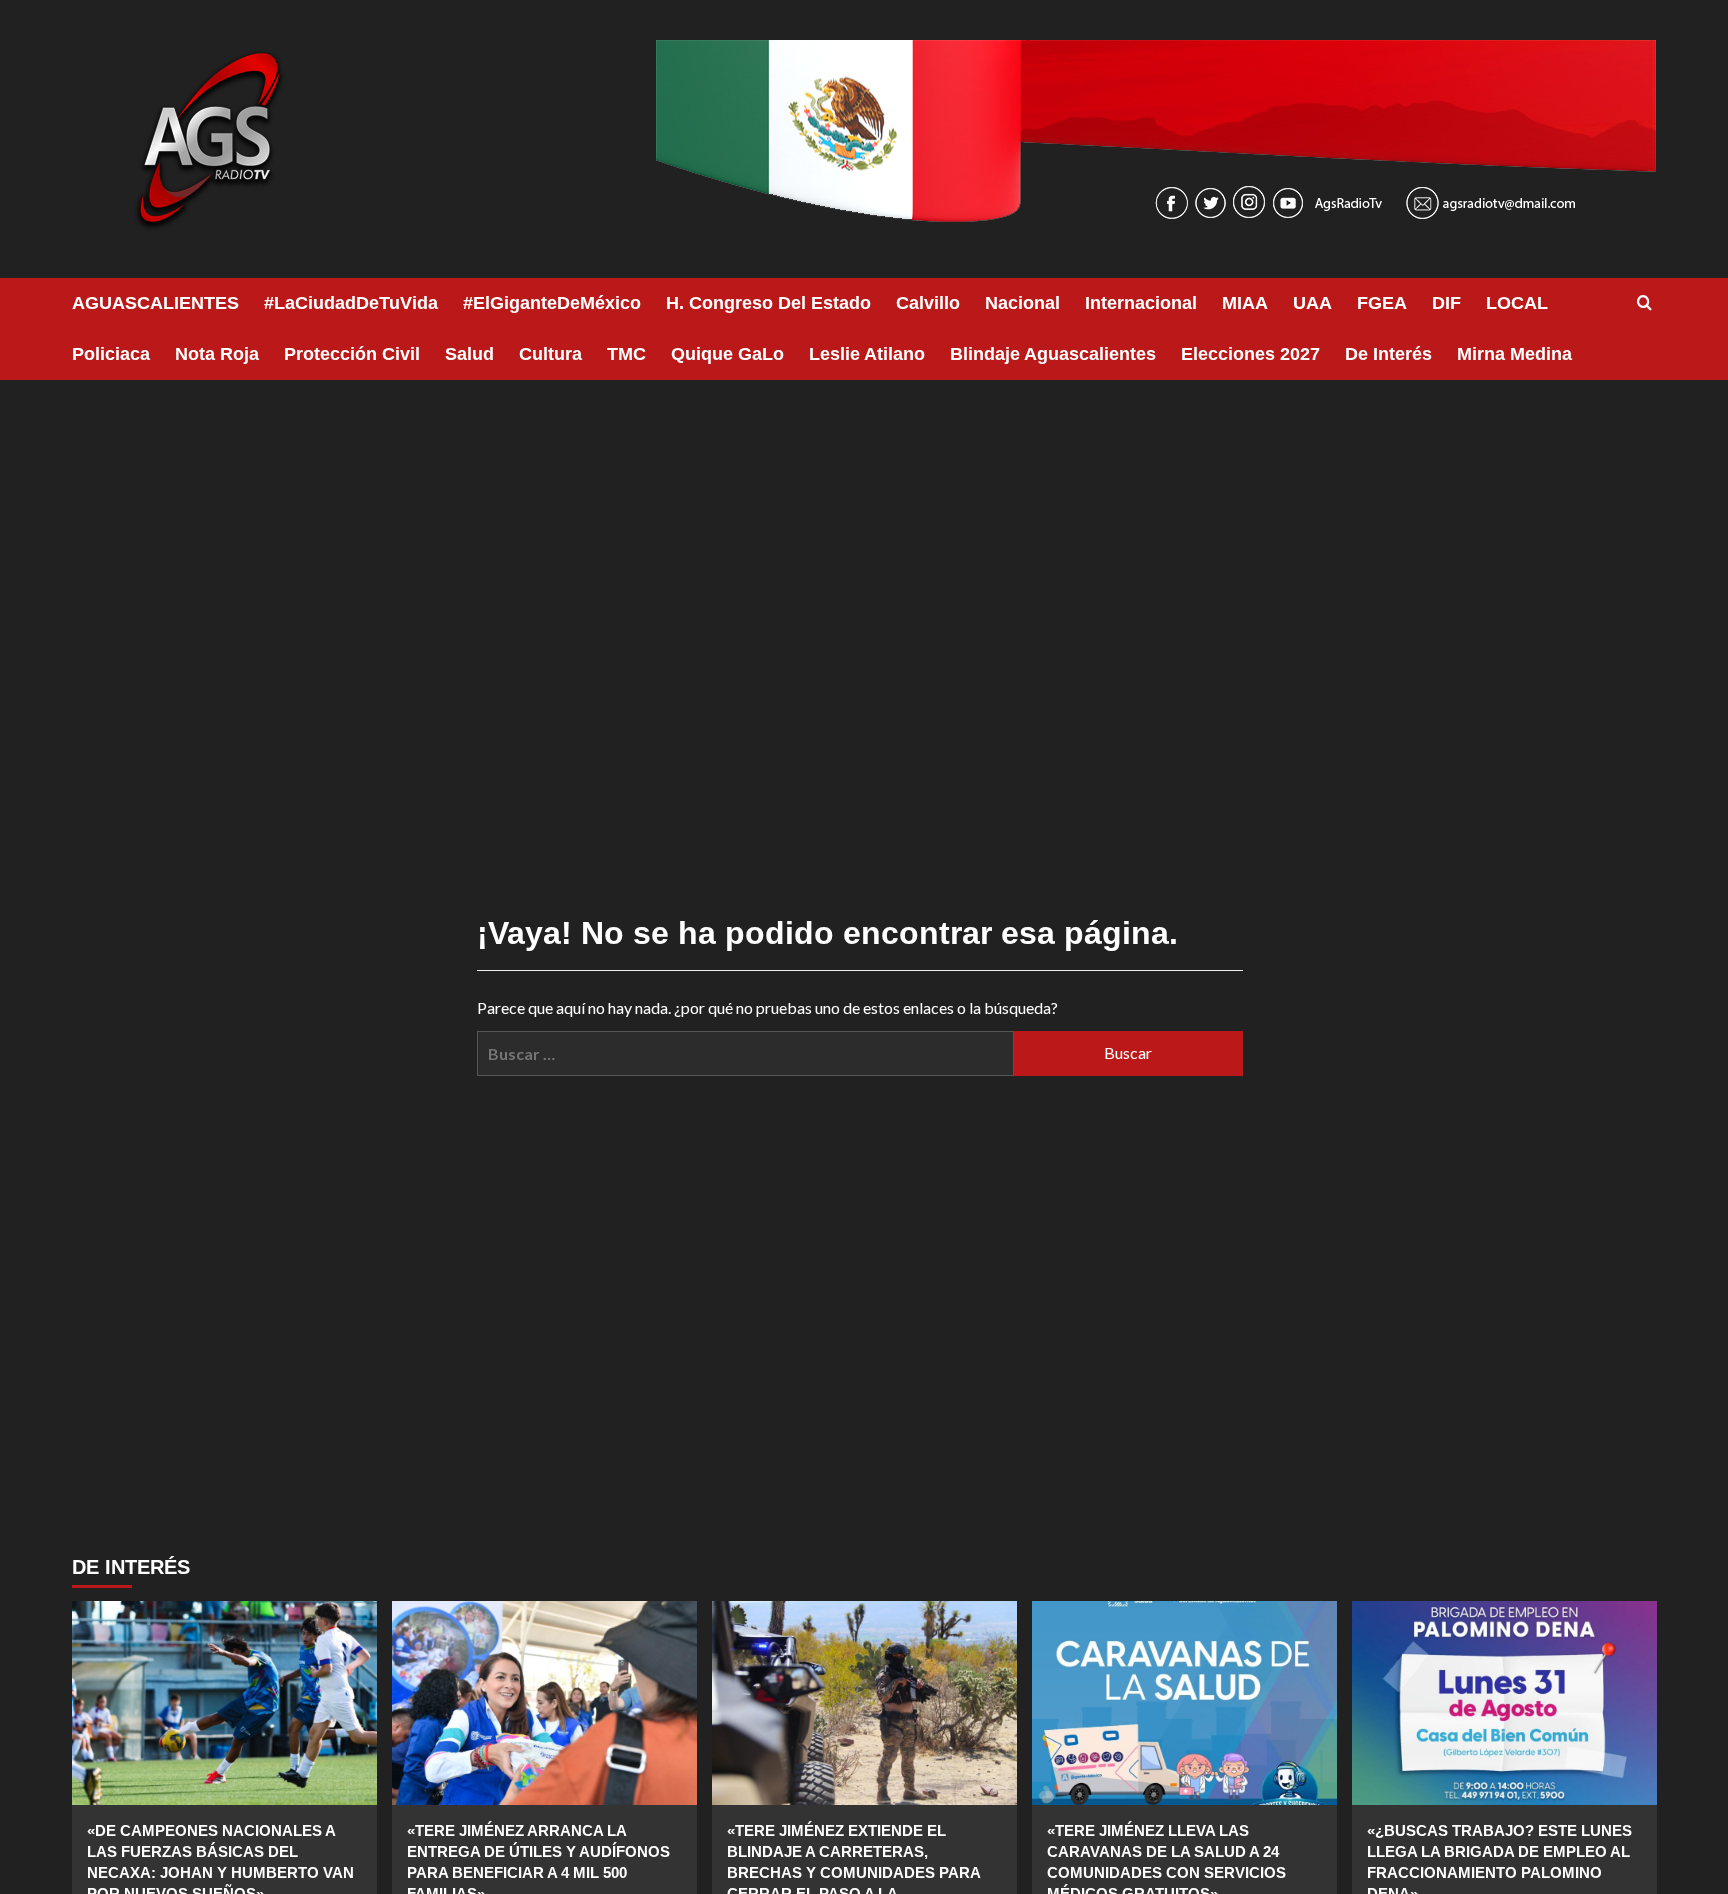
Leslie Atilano (867, 354)
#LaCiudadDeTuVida (351, 303)
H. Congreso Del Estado (768, 303)
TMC (626, 354)
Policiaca (111, 354)
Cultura (550, 354)
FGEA (1382, 303)
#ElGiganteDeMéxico (552, 303)
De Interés (1388, 354)
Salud (469, 354)
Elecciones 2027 (1250, 354)
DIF (1446, 303)
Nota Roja (217, 354)
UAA (1312, 303)
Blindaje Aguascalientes (1053, 354)
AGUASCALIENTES (155, 303)
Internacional (1141, 303)
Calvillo (928, 303)
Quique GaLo (727, 354)
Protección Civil (352, 354)
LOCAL (1517, 303)
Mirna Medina (1514, 354)
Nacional (1022, 303)
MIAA (1245, 303)
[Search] (1644, 303)
